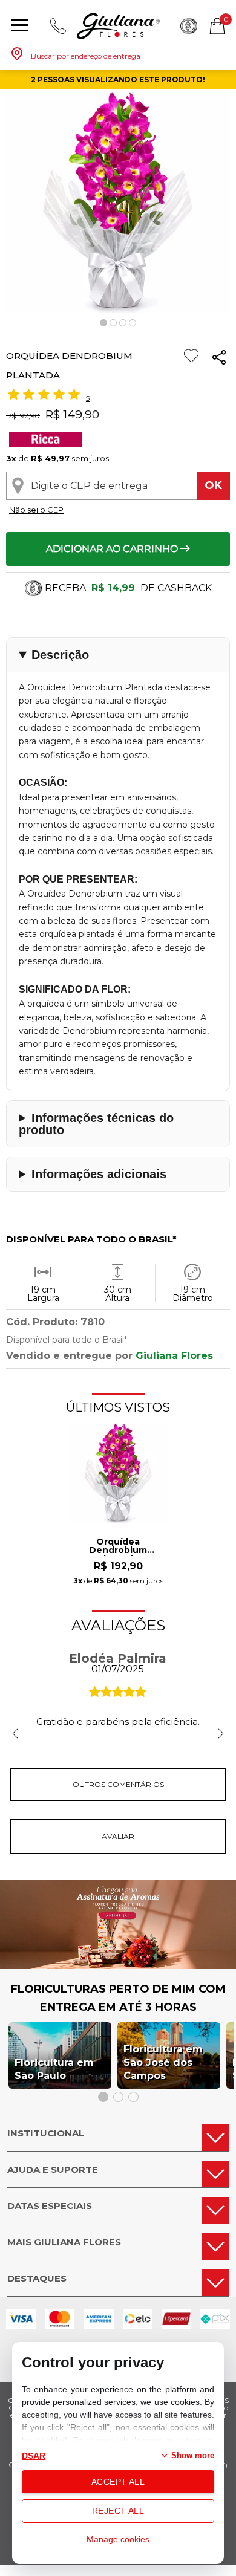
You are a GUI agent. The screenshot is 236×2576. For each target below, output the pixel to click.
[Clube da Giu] (118, 1966)
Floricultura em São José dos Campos (163, 2062)
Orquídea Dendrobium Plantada (118, 1546)
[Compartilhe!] (219, 359)
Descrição (60, 655)
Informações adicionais (99, 1174)
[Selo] (44, 443)
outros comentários (118, 1784)
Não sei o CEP (36, 510)
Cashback (189, 26)
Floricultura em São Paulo (54, 2069)
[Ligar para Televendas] (58, 26)
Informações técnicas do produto (96, 1124)
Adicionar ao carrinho (113, 549)
